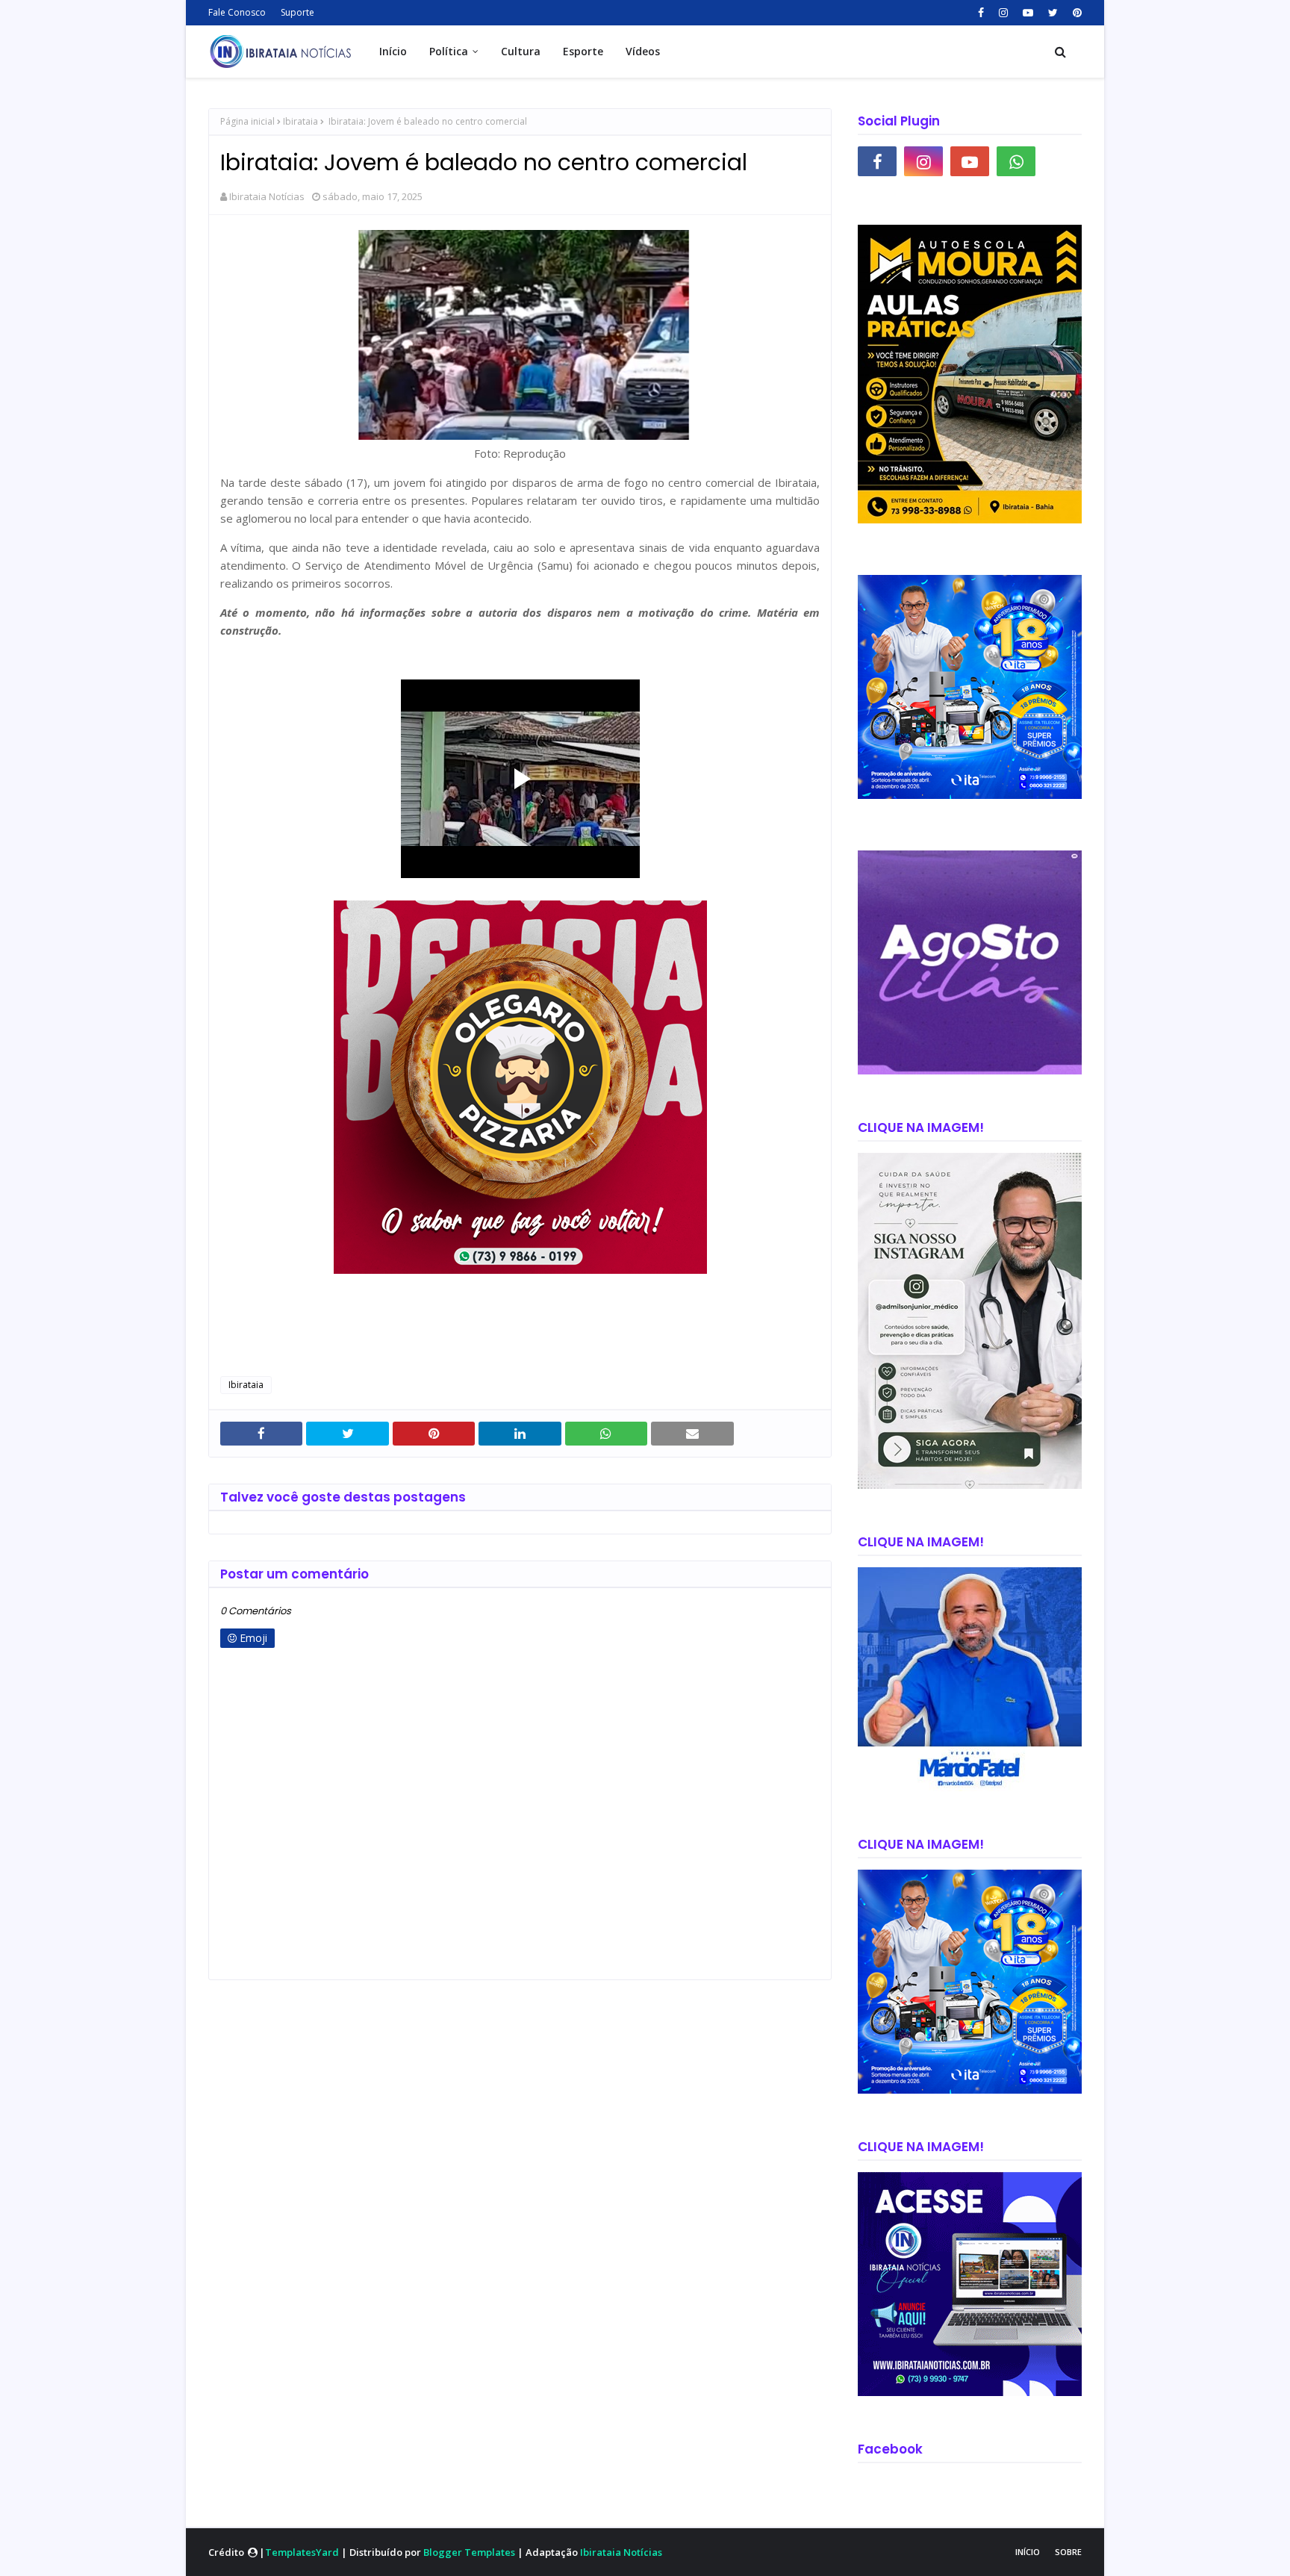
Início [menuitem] (393, 51)
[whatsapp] (1016, 161)
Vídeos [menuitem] (643, 51)
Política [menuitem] (449, 51)
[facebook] (981, 13)
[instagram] (1003, 13)
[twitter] (1053, 13)
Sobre (1068, 2552)
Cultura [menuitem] (521, 51)
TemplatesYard (302, 2552)
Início (1028, 2552)
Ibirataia (300, 121)
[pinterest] (1075, 13)
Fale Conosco (237, 12)
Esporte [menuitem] (583, 51)
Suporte (297, 12)
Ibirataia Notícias (267, 196)
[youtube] (1028, 13)
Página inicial (247, 121)
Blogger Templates (469, 2552)
